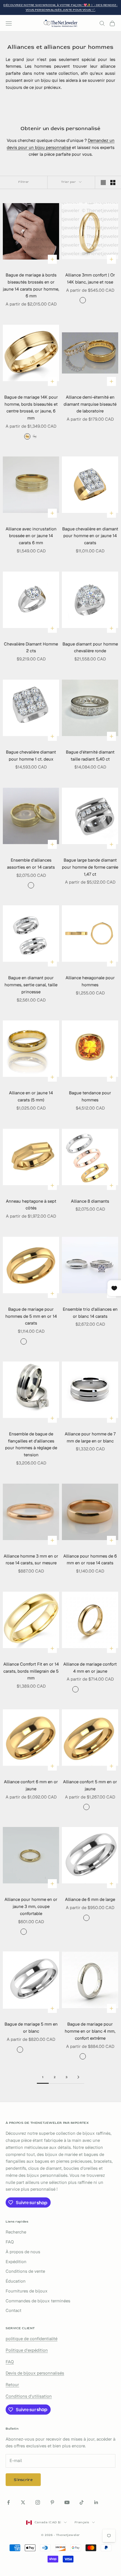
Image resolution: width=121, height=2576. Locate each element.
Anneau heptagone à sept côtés (31, 1205)
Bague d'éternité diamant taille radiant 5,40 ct (90, 756)
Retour (12, 2385)
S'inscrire (23, 2480)
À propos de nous (23, 2252)
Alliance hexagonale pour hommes (90, 981)
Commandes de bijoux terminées (38, 2301)
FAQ (10, 2242)
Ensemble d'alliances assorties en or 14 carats (31, 864)
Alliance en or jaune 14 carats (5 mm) (31, 1096)
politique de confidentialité (32, 2339)
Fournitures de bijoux (27, 2291)
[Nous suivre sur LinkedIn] (96, 2502)
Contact (14, 2310)
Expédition (16, 2262)
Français (82, 2522)
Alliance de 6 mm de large (90, 1899)
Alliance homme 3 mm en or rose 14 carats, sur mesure (31, 1560)
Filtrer (24, 182)
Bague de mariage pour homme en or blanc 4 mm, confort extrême (90, 2031)
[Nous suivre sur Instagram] (38, 2502)
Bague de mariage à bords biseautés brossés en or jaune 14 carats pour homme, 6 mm (31, 285)
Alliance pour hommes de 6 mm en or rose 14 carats (90, 1560)
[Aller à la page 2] (78, 2077)
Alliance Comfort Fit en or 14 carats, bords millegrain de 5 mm (31, 1671)
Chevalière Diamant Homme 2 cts (31, 647)
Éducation (16, 2281)
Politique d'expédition (27, 2350)
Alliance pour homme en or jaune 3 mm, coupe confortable (31, 1906)
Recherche (16, 2232)
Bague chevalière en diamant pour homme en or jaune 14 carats (90, 536)
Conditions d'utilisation (29, 2396)
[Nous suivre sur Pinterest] (52, 2502)
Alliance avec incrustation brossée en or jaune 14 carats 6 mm (31, 536)
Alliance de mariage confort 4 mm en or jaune (90, 1668)
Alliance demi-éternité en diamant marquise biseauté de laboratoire (90, 404)
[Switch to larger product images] (103, 183)
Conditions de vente (25, 2271)
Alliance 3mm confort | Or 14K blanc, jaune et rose (90, 278)
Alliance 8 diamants (90, 1201)
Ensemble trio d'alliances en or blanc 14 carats (90, 1313)
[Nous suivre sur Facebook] (8, 2502)
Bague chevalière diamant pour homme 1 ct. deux (31, 756)
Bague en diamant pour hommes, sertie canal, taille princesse (31, 985)
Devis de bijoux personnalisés (35, 2373)
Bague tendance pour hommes (90, 1096)
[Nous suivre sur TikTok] (82, 2502)
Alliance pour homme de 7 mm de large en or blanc (90, 1437)
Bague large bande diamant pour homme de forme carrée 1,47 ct (90, 867)
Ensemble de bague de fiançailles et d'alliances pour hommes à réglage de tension (31, 1444)
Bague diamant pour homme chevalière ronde (90, 647)
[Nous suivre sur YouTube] (67, 2502)
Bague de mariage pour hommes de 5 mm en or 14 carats (31, 1316)
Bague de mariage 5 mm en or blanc (31, 2028)
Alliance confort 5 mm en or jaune (90, 1785)
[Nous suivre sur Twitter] (23, 2502)
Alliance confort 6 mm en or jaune (31, 1785)
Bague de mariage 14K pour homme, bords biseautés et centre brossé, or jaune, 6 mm (31, 408)
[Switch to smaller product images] (113, 183)
